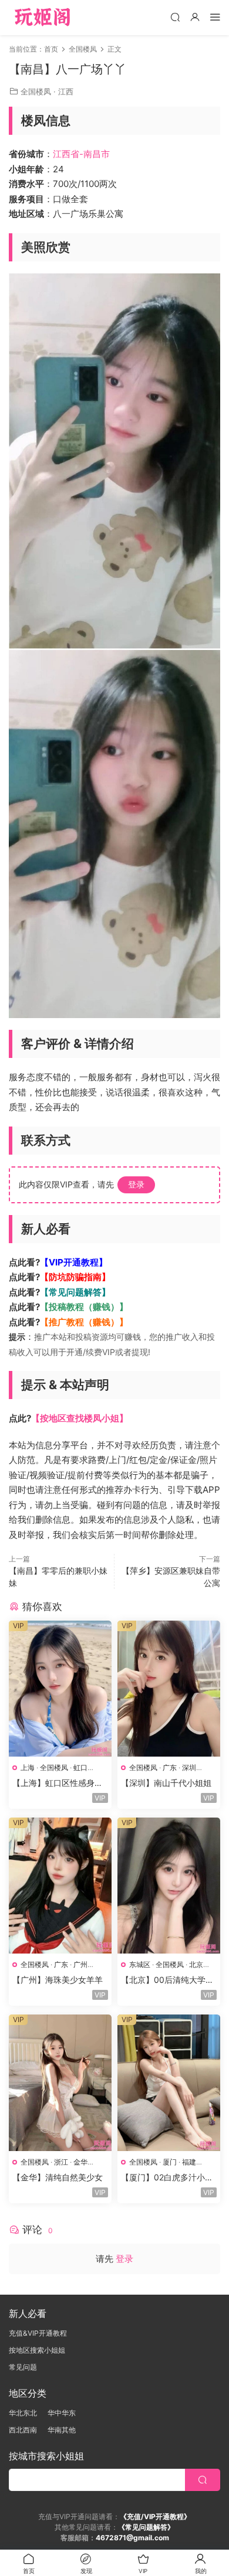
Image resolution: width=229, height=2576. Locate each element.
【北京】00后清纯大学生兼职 (167, 1980)
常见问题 (23, 2367)
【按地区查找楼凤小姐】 (80, 1418)
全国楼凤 (36, 91)
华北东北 (23, 2413)
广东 (170, 1767)
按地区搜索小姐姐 (37, 2350)
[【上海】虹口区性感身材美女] (60, 1689)
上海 (28, 1767)
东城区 (140, 1964)
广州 (80, 1964)
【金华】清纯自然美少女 (58, 2177)
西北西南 (23, 2430)
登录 (136, 1184)
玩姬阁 (43, 18)
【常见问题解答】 (75, 1292)
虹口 (80, 1767)
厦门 (170, 2162)
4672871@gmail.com (132, 2538)
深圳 (189, 1767)
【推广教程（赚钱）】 (84, 1322)
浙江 (61, 2162)
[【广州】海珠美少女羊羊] (60, 1886)
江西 (66, 91)
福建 (189, 2162)
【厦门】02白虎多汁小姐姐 (167, 2178)
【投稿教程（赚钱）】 (84, 1307)
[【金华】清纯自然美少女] (60, 2082)
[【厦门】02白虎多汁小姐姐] (169, 2082)
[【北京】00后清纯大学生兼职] (169, 1886)
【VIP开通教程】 (74, 1262)
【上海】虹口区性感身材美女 (58, 1783)
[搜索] (175, 17)
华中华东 (62, 2413)
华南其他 (62, 2430)
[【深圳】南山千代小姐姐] (169, 1689)
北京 (196, 1964)
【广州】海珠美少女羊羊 (58, 1980)
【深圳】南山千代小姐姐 (166, 1783)
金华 (80, 2162)
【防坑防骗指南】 (75, 1277)
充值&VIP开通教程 (38, 2333)
